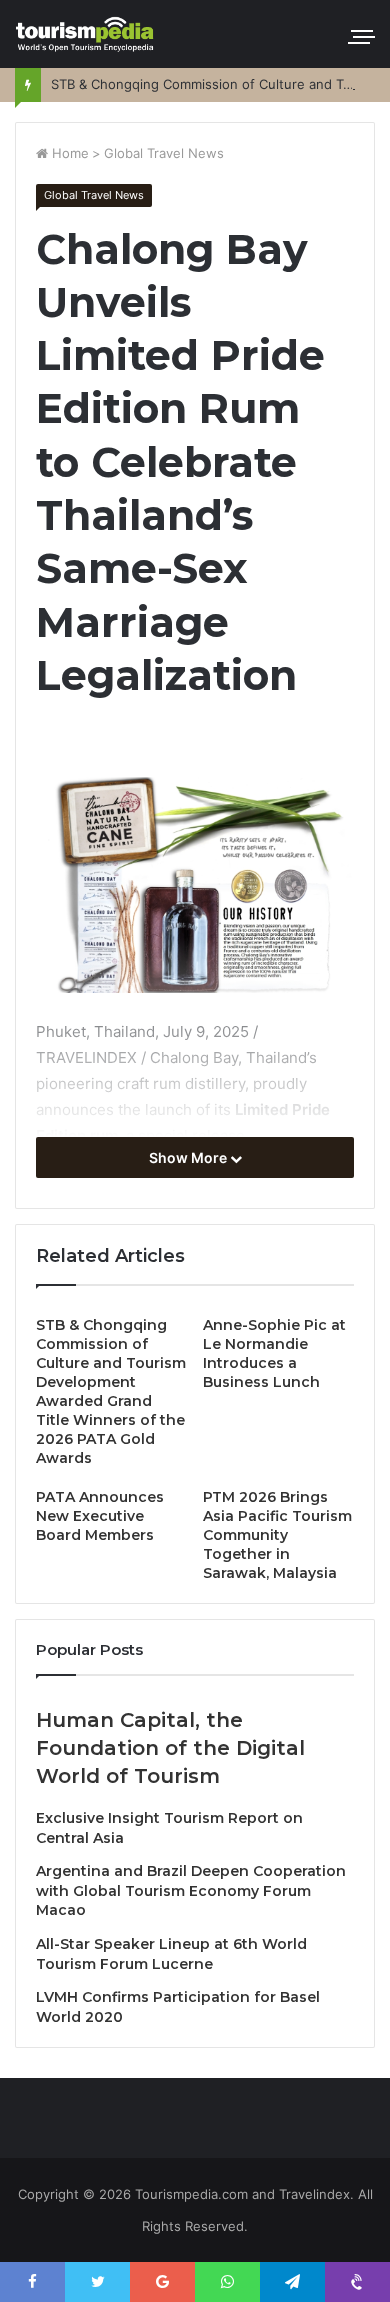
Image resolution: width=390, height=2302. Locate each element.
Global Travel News (164, 153)
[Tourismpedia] (85, 34)
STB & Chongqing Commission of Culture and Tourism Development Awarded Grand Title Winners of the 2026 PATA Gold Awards (111, 1391)
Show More (189, 1157)
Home (68, 153)
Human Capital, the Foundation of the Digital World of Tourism (170, 1748)
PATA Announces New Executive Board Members (100, 1516)
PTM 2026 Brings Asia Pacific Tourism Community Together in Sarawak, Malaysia (277, 1535)
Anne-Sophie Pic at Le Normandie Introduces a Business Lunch (274, 1353)
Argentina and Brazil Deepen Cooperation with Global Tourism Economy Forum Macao (191, 1890)
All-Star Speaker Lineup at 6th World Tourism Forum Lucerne (171, 1954)
